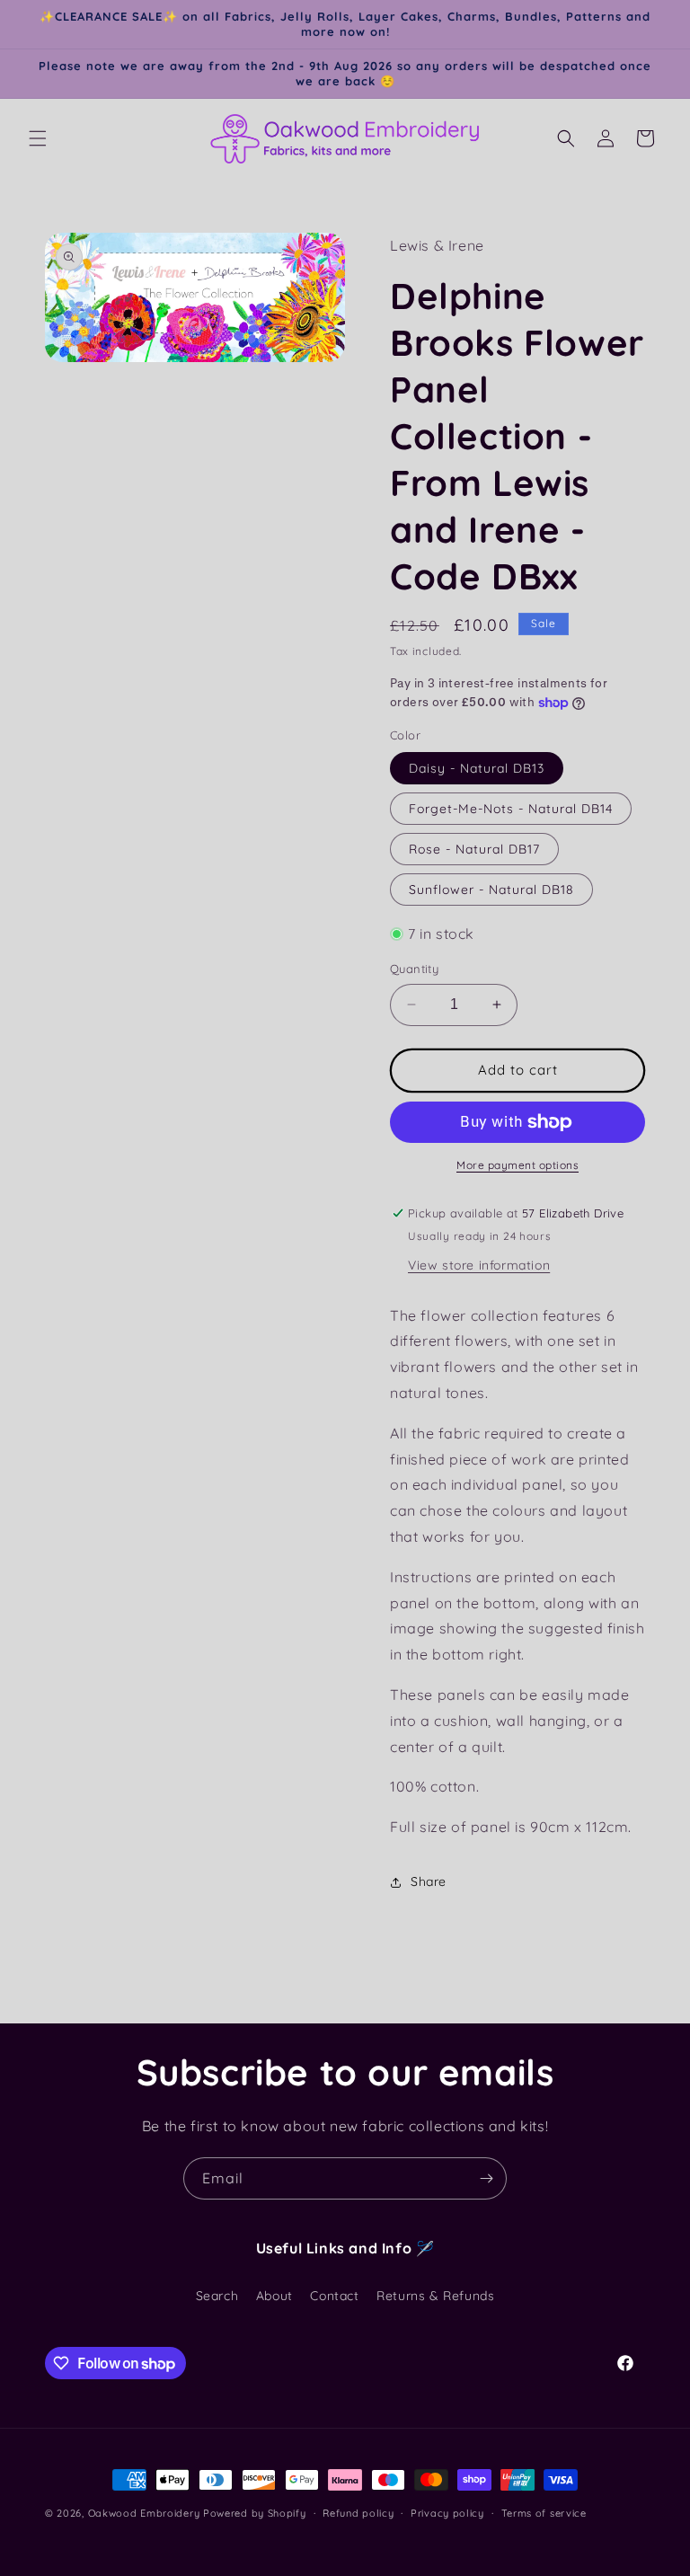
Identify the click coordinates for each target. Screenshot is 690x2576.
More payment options (517, 1165)
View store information (479, 1265)
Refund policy (358, 2513)
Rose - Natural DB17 (474, 849)
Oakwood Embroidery (144, 2513)
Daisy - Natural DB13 (477, 768)
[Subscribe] (486, 2178)
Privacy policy (447, 2513)
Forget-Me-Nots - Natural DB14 (511, 809)
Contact (334, 2296)
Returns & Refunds (435, 2296)
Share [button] (429, 1881)
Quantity (414, 969)
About (274, 2296)
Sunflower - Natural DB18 (491, 890)
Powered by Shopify (255, 2513)
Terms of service (544, 2513)
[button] (38, 138)
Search (217, 2296)
